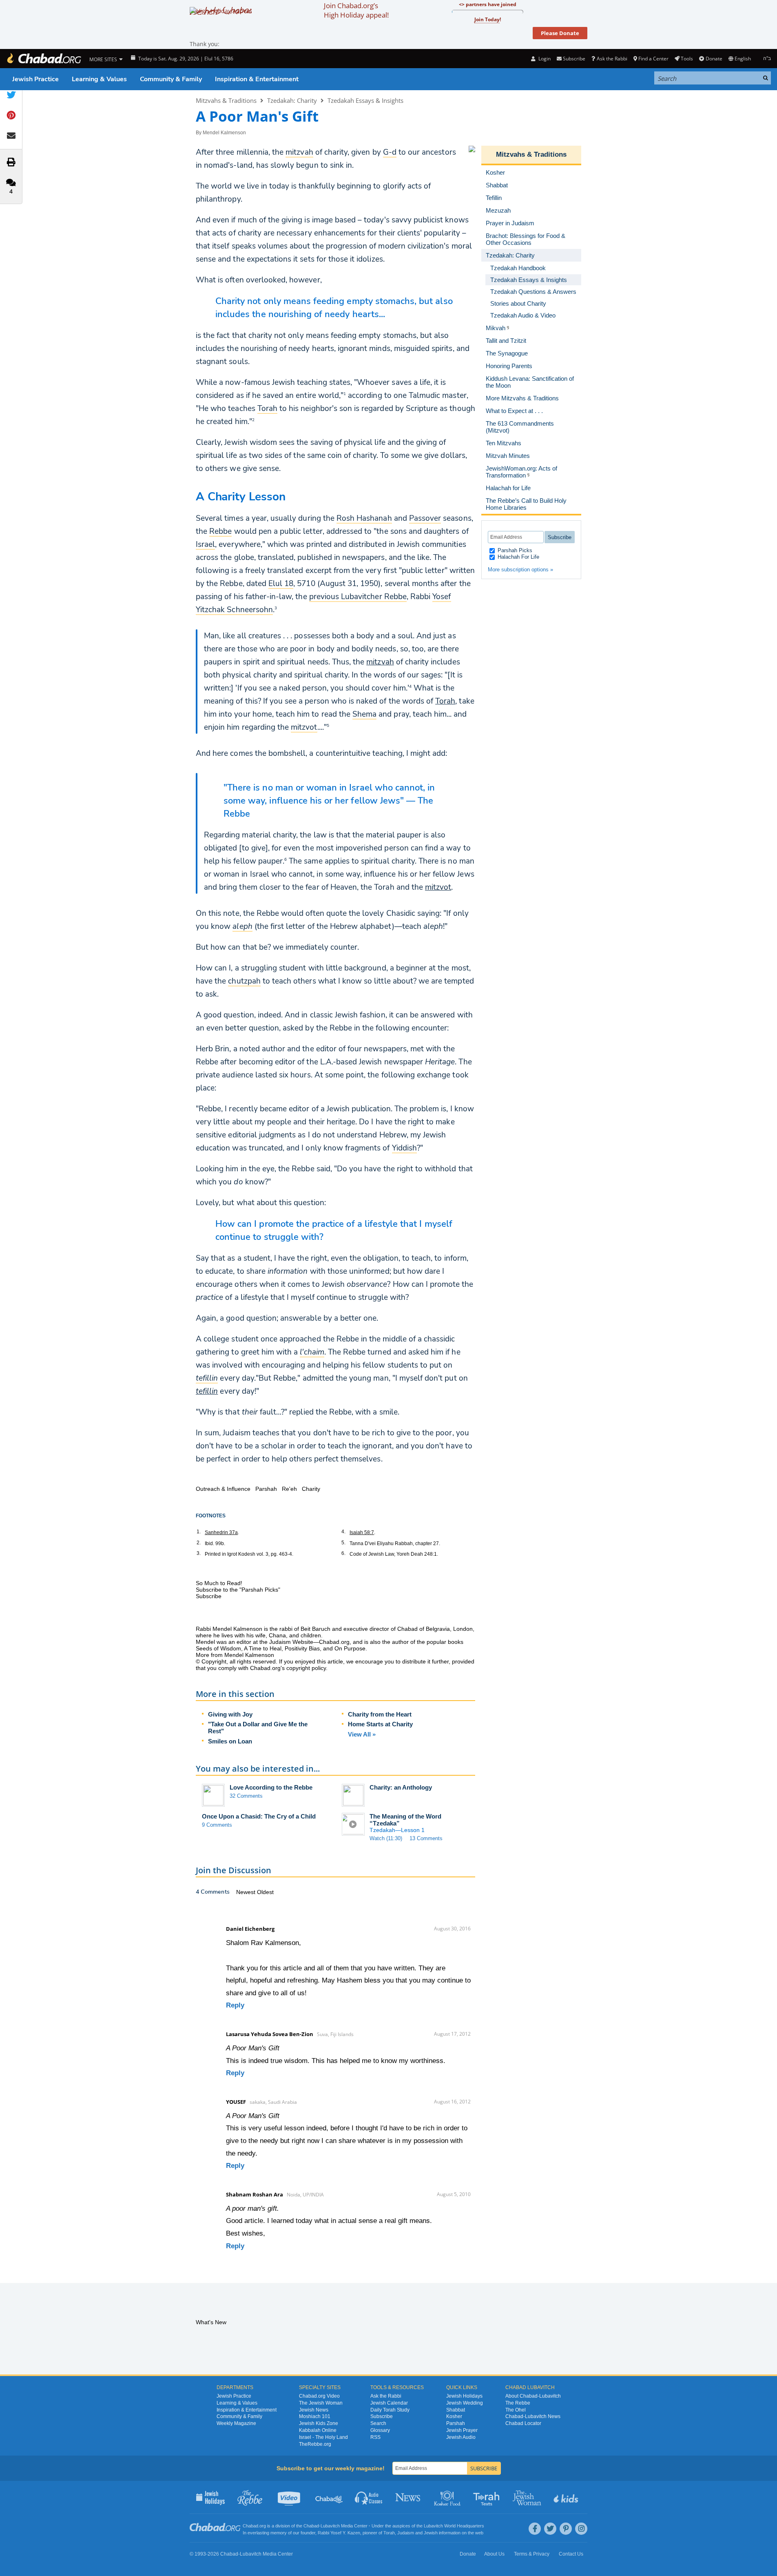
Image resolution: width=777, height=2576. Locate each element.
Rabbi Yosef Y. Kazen (339, 2533)
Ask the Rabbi (612, 59)
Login (544, 59)
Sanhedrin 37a (221, 1532)
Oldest (265, 1892)
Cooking (448, 2497)
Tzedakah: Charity (292, 100)
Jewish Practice (35, 79)
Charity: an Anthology (401, 1787)
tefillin (207, 1391)
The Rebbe (518, 2403)
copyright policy (306, 1668)
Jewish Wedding (465, 2403)
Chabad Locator (523, 2423)
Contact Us (571, 2554)
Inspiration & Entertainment (257, 79)
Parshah (456, 2423)
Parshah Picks (514, 550)
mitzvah (380, 662)
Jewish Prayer (462, 2430)
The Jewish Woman (321, 2403)
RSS (375, 2437)
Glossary (380, 2430)
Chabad (311, 2526)
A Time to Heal (263, 1648)
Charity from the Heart (380, 1714)
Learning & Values (99, 79)
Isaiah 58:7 (362, 1532)
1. (199, 1532)
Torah (445, 701)
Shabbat (456, 2410)
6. (343, 1553)
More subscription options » (520, 570)
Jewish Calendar (389, 2403)
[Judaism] (44, 59)
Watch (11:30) (386, 1838)
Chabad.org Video (319, 2396)
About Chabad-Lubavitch (533, 2396)
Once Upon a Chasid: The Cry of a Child (259, 1816)
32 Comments (246, 1796)
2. (199, 1543)
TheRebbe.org (315, 2444)
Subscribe (382, 2416)
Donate (714, 59)
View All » (362, 1734)
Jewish (431, 2533)
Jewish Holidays (464, 2396)
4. (343, 1532)
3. (199, 1553)
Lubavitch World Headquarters (454, 2526)
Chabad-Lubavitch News (533, 2416)
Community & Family (171, 79)
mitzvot (438, 887)
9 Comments (217, 1825)
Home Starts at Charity (380, 1724)
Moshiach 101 (315, 2416)
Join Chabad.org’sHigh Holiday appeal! (356, 10)
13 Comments (426, 1838)
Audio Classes (369, 2497)
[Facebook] (535, 2529)
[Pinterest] (566, 2529)
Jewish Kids (567, 2497)
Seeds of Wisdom (218, 1648)
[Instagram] (581, 2529)
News (408, 2497)
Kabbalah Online (318, 2430)
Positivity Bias (302, 1648)
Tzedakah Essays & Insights (365, 100)
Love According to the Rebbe (271, 1787)
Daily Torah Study (390, 2410)
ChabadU (329, 2497)
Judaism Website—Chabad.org (309, 1642)
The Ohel (516, 2410)
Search (378, 2423)
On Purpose (350, 1648)
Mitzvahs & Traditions (226, 100)
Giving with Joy (230, 1714)
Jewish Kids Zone (319, 2423)
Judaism (406, 2533)
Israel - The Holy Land (323, 2437)
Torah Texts (488, 2497)
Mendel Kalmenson (224, 133)
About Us (494, 2554)
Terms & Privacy (532, 2554)
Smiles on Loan (230, 1741)
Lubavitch (330, 2526)
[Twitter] (550, 2529)
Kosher (454, 2416)
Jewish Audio (461, 2437)
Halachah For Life (518, 557)
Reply (235, 2005)
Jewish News (314, 2410)
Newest (247, 1892)
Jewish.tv (290, 2497)
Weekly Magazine (236, 2423)
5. (343, 1543)
